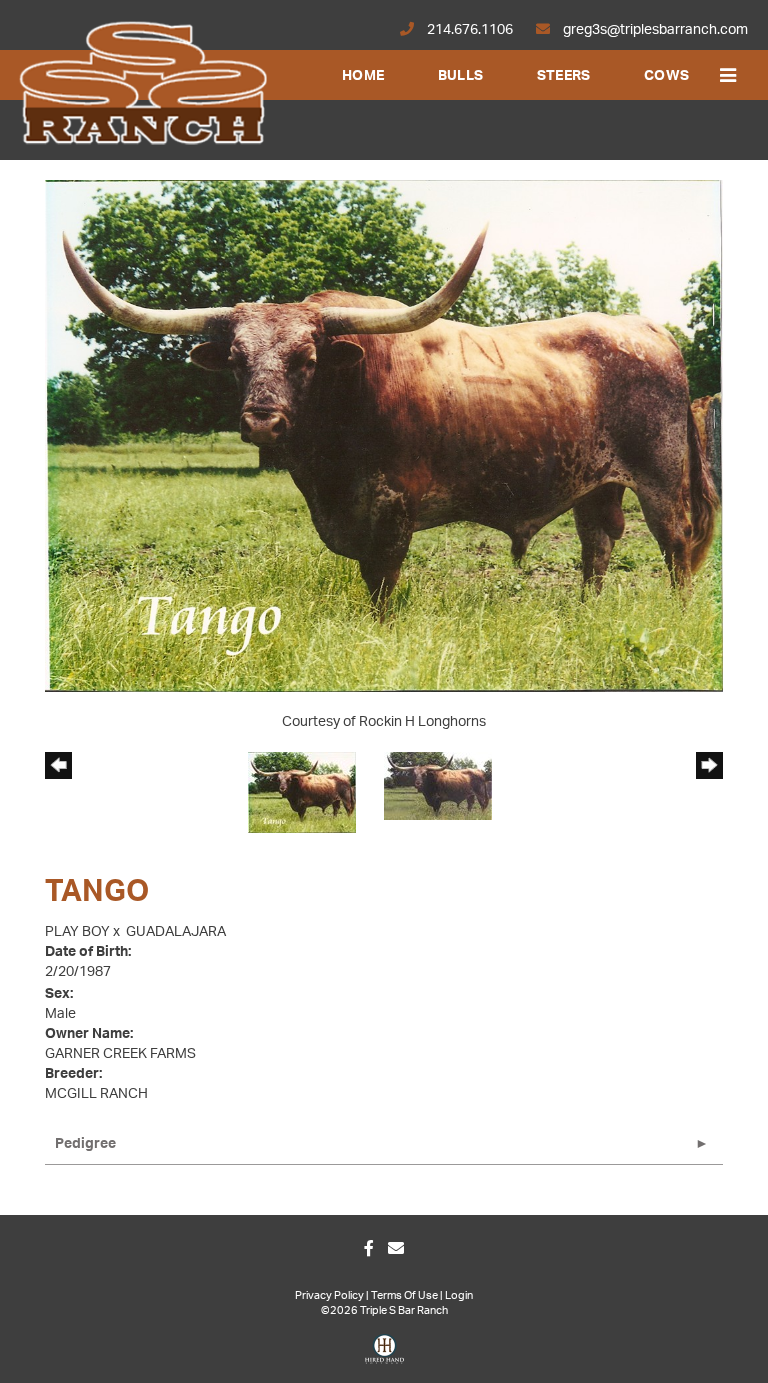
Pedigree (85, 1144)
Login (459, 1295)
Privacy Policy (329, 1295)
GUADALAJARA (176, 932)
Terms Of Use (404, 1295)
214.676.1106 (470, 30)
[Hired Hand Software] (384, 1356)
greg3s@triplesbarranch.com (654, 30)
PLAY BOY (77, 932)
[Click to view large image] (384, 436)
